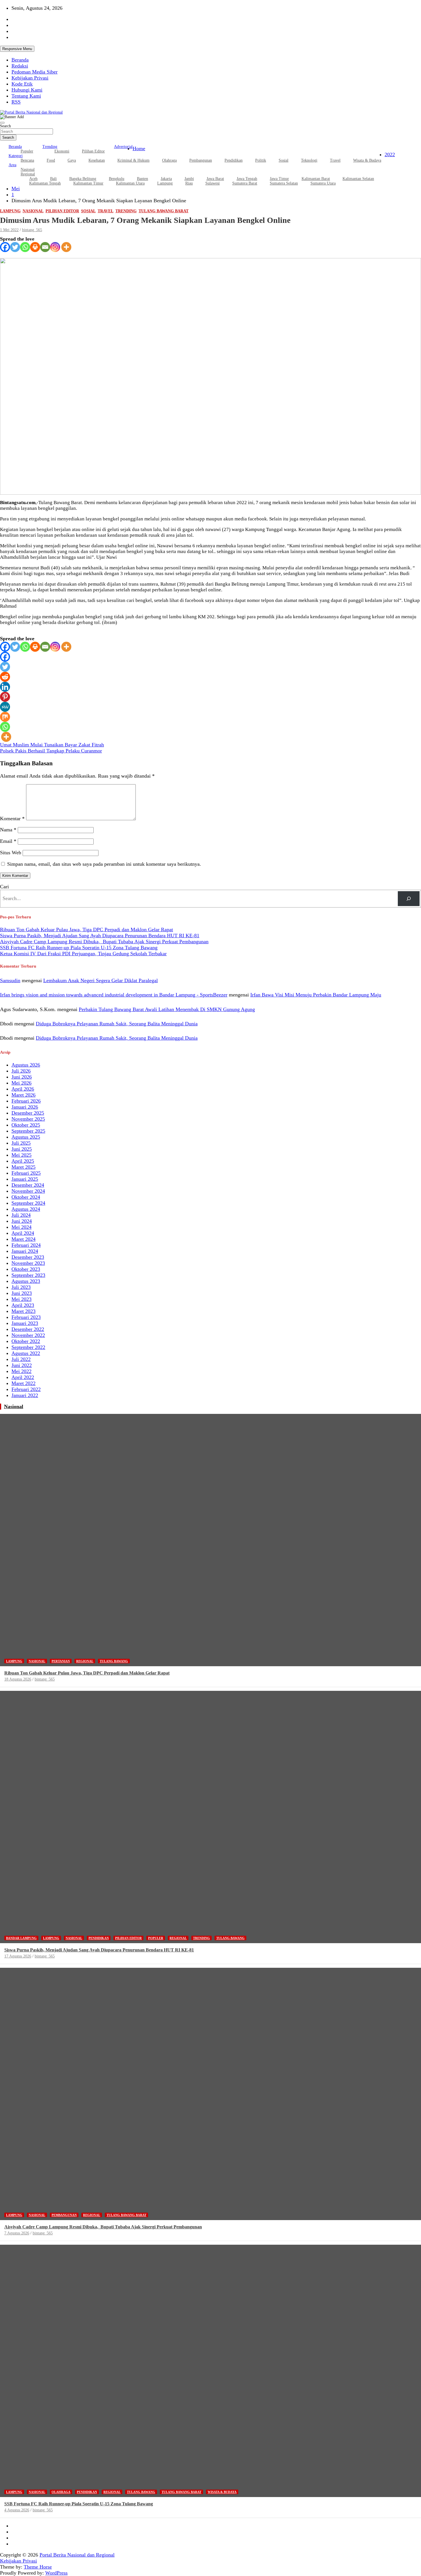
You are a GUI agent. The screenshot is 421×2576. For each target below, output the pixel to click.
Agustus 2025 (26, 1137)
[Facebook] (5, 247)
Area (12, 165)
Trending (50, 147)
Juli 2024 (21, 1215)
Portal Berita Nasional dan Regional (77, 2555)
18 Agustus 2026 (18, 1679)
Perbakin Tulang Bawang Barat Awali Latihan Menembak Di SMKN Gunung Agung (167, 1009)
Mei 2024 (21, 1227)
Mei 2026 (21, 1083)
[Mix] (5, 717)
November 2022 (28, 1335)
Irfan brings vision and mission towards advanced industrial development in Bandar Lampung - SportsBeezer (114, 995)
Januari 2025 (25, 1179)
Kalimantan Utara (130, 183)
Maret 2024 (23, 1239)
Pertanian (61, 1661)
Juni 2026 (22, 1077)
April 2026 (23, 1089)
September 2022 (28, 1347)
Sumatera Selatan (284, 183)
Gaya (72, 160)
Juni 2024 (22, 1221)
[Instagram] (55, 247)
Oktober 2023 (26, 1269)
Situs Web (11, 853)
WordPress (56, 2573)
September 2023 (28, 1275)
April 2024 (23, 1233)
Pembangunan (201, 160)
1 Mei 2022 (9, 230)
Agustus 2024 (26, 1209)
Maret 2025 (23, 1167)
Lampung (165, 183)
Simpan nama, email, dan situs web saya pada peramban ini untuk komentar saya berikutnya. (104, 864)
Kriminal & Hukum (133, 160)
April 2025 (23, 1161)
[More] (66, 247)
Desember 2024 (28, 1185)
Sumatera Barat (245, 183)
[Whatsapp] (25, 247)
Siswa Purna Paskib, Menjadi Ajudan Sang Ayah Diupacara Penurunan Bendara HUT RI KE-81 (100, 936)
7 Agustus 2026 (17, 2233)
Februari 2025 (26, 1173)
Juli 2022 (21, 1359)
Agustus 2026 (26, 1065)
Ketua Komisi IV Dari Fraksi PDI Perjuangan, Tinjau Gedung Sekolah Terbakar (83, 954)
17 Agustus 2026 (18, 1956)
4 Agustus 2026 (17, 2510)
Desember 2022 (28, 1329)
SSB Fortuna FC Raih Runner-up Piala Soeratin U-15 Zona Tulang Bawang (79, 948)
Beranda (20, 60)
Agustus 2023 (26, 1281)
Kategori (16, 156)
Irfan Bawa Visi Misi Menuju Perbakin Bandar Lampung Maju (316, 995)
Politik (261, 160)
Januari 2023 (25, 1323)
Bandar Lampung (21, 1938)
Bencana (27, 160)
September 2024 (28, 1203)
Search (5, 126)
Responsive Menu (17, 49)
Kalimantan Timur (88, 183)
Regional (85, 1661)
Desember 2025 (28, 1113)
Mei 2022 (21, 1371)
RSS (16, 102)
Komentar (12, 819)
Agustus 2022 (26, 1353)
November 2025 (28, 1119)
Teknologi (309, 160)
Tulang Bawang (114, 1661)
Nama (8, 830)
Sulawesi (213, 183)
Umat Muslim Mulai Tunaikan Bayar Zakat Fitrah (52, 745)
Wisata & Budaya (367, 160)
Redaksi (20, 66)
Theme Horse (38, 2567)
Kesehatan (97, 160)
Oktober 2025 (26, 1125)
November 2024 (28, 1191)
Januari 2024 (25, 1251)
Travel (335, 160)
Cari (4, 887)
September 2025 (28, 1131)
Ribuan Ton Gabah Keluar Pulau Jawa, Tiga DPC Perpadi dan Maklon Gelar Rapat (86, 930)
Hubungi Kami (27, 90)
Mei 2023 (21, 1299)
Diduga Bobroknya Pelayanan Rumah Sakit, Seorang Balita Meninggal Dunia (117, 1024)
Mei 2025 (21, 1155)
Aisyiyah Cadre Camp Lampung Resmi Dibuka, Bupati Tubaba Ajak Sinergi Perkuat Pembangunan (104, 942)
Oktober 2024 (26, 1197)
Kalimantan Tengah (45, 183)
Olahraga (169, 160)
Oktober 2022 (26, 1341)
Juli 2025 (21, 1143)
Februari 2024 (26, 1245)
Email (8, 841)
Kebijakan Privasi (30, 78)
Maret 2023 (23, 1311)
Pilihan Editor (93, 151)
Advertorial (123, 147)
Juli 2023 (21, 1287)
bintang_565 (32, 230)
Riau (189, 183)
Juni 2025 (22, 1149)
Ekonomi (62, 151)
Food (51, 160)
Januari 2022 (25, 1395)
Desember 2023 (28, 1257)
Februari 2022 (26, 1389)
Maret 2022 (23, 1383)
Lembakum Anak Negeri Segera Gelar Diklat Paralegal (101, 980)
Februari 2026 (26, 1101)
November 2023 (28, 1263)
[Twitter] (15, 247)
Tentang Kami (26, 96)
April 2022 (23, 1377)
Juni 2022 (22, 1365)
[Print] (35, 247)
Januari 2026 (25, 1107)
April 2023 (23, 1305)
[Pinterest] (5, 697)
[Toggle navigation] (2, 123)
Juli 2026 (21, 1071)
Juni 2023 (22, 1293)
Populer (27, 151)
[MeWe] (5, 707)
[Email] (45, 247)
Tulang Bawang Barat (164, 211)
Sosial (284, 160)
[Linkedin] (5, 687)
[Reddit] (5, 677)
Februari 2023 (26, 1317)
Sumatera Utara (323, 183)
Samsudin (10, 980)
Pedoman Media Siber (35, 72)
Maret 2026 (23, 1095)
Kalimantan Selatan (358, 179)
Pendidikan (234, 160)
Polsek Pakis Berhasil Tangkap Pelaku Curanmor (51, 751)
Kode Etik (22, 84)
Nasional (33, 211)
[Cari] (409, 899)
